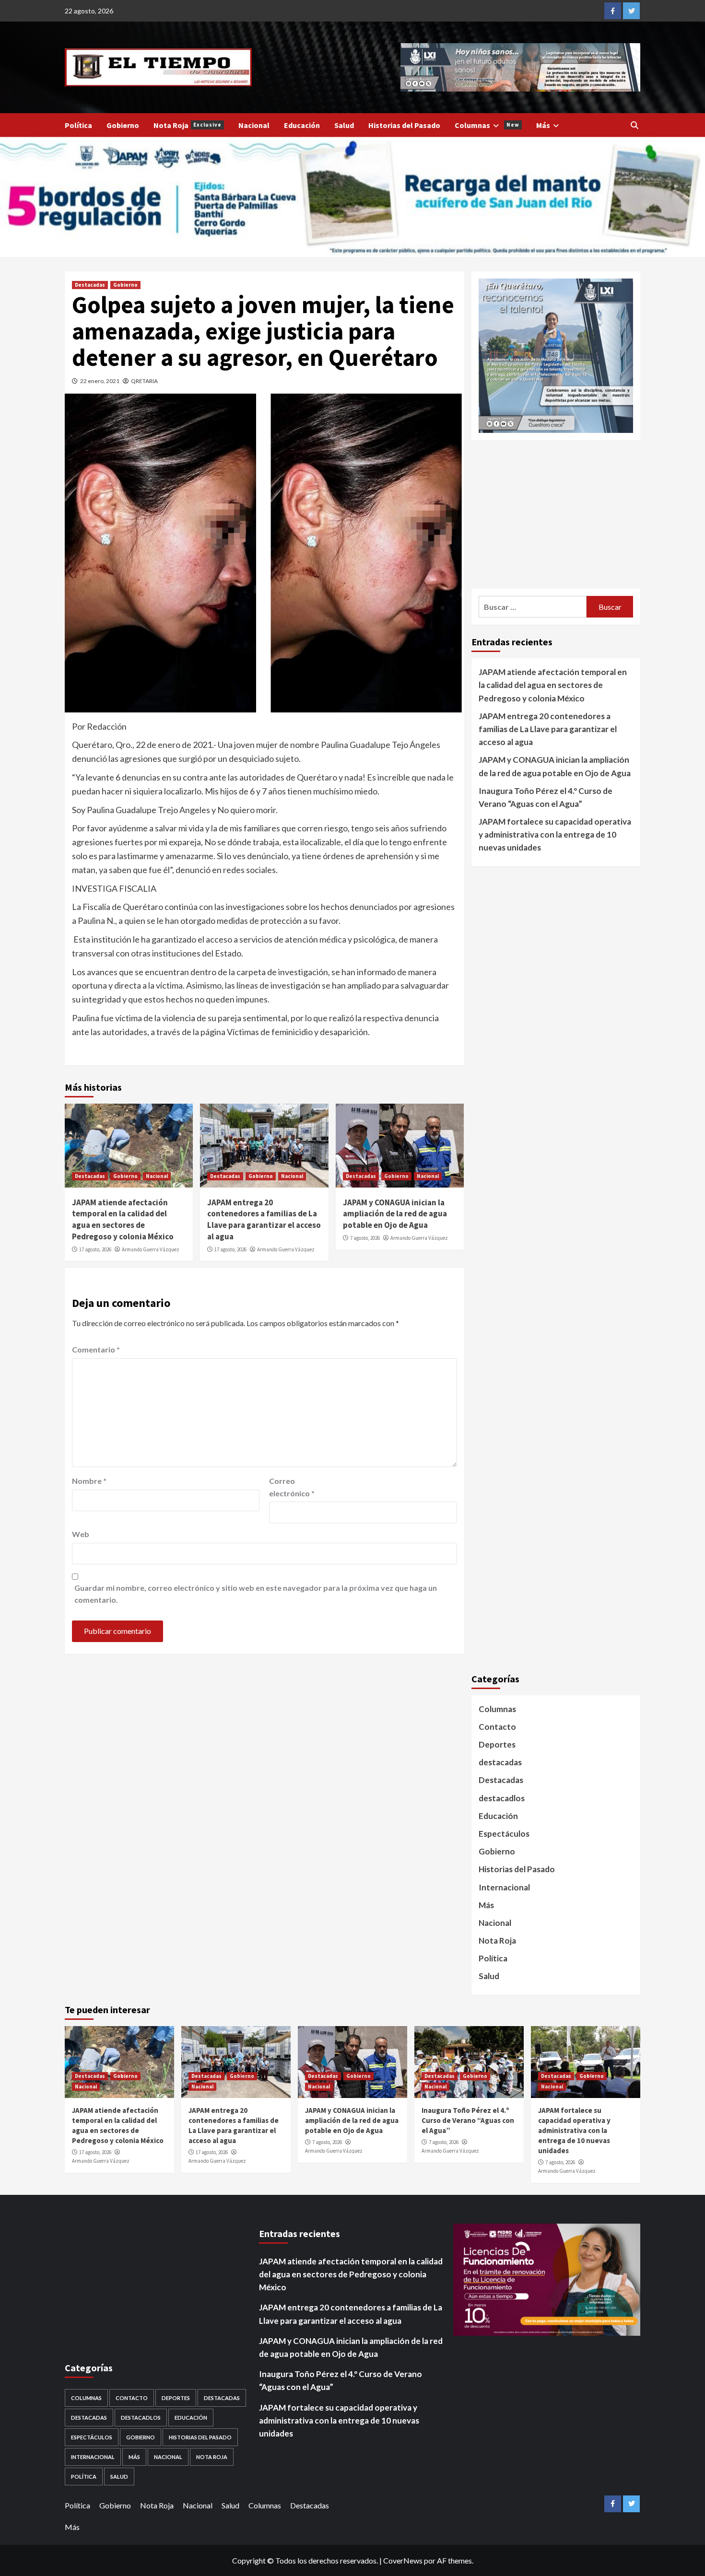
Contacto (497, 1727)
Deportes (497, 1744)
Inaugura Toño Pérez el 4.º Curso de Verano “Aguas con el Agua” (546, 797)
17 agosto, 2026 (95, 1249)
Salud (344, 125)
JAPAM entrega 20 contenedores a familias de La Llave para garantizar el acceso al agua (264, 1219)
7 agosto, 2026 (365, 1238)
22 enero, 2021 (100, 381)
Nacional (254, 125)
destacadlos (502, 1798)
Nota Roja (188, 125)
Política (78, 125)
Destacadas (90, 285)
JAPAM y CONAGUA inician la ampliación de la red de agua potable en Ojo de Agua (395, 1214)
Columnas (487, 125)
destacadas (500, 1762)
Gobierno (123, 125)
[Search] (634, 125)
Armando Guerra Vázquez (151, 1249)
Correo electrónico (292, 1487)
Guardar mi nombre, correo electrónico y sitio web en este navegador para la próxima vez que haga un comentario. (256, 1594)
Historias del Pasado (404, 125)
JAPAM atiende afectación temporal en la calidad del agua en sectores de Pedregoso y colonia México (123, 1219)
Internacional (504, 1887)
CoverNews (403, 2560)
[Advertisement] (556, 514)
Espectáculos (504, 1834)
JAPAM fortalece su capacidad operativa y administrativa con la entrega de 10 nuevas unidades (555, 834)
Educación (302, 125)
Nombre (89, 1481)
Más (543, 125)
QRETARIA (144, 381)
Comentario (96, 1349)
